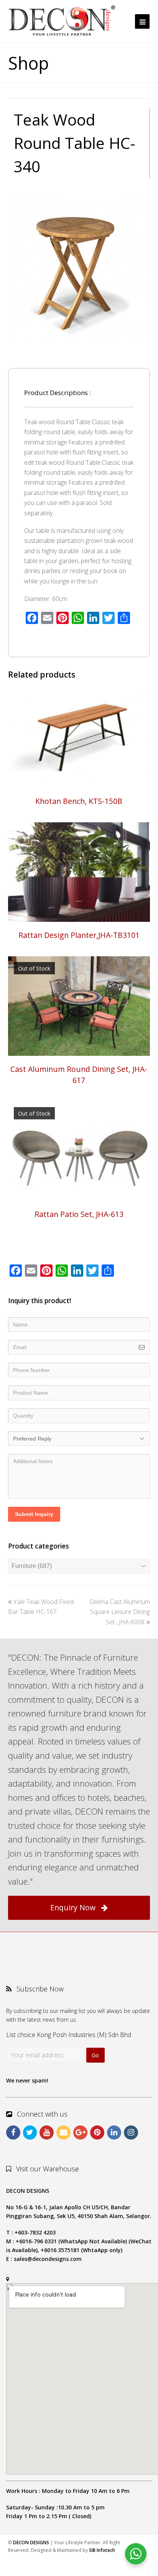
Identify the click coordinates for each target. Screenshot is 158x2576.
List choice (21, 2035)
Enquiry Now (73, 1907)
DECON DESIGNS (31, 2543)
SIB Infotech (102, 2550)
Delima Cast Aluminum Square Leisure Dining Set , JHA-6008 (120, 1612)
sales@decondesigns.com (48, 2259)
